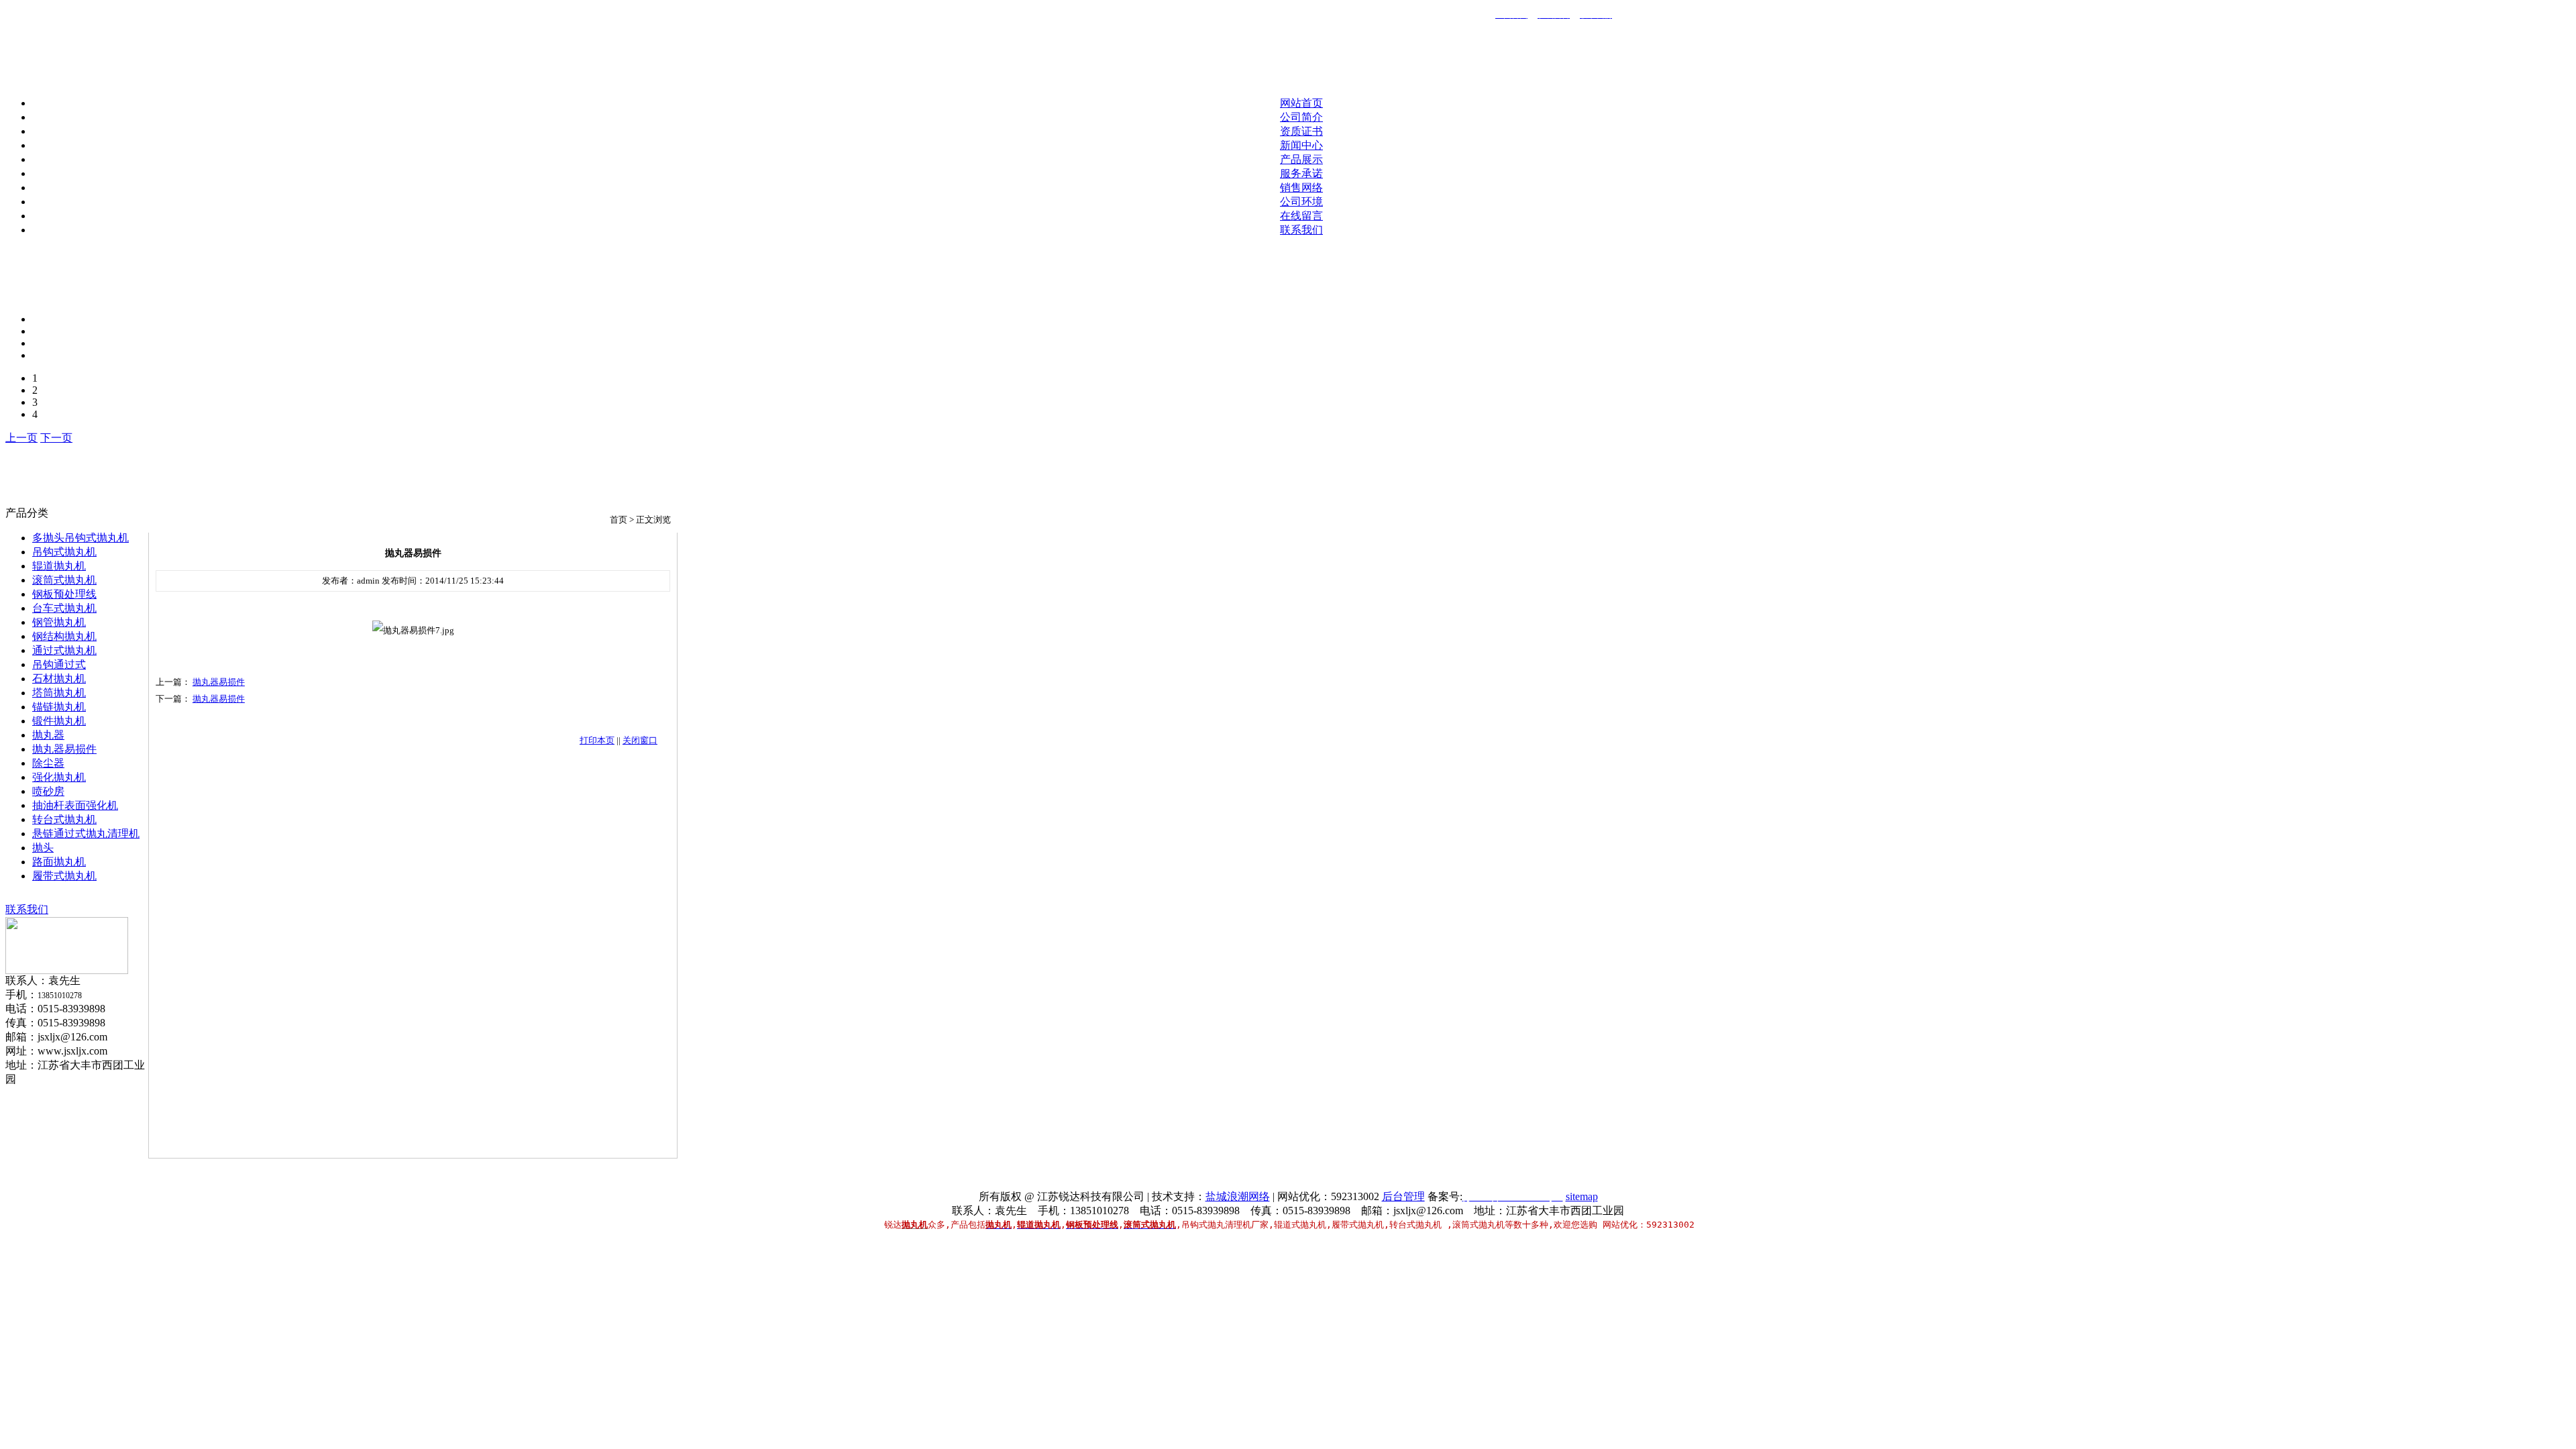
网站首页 (1301, 103)
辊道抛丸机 (59, 566)
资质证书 (1301, 131)
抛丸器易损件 (64, 749)
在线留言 (1301, 216)
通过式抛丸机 (64, 650)
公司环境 (1301, 202)
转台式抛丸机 (64, 819)
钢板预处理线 (64, 594)
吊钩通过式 (59, 664)
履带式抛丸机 (64, 876)
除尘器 (48, 763)
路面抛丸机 (59, 862)
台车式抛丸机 (64, 608)
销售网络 (1301, 187)
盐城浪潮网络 (1238, 1196)
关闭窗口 (640, 740)
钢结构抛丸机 (64, 636)
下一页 (56, 438)
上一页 (21, 438)
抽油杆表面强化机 (75, 805)
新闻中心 (1301, 145)
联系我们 (1301, 230)
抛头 (43, 848)
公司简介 (1301, 117)
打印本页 (597, 740)
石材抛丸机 (59, 679)
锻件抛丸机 (59, 721)
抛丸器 (48, 735)
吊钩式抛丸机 (64, 552)
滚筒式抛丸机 (64, 580)
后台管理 (1403, 1196)
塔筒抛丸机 (59, 693)
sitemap (1582, 1196)
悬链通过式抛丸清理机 (86, 834)
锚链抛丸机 (59, 707)
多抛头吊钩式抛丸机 (80, 538)
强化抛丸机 (59, 777)
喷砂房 (48, 791)
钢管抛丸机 (59, 622)
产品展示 (1301, 159)
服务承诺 (1301, 173)
